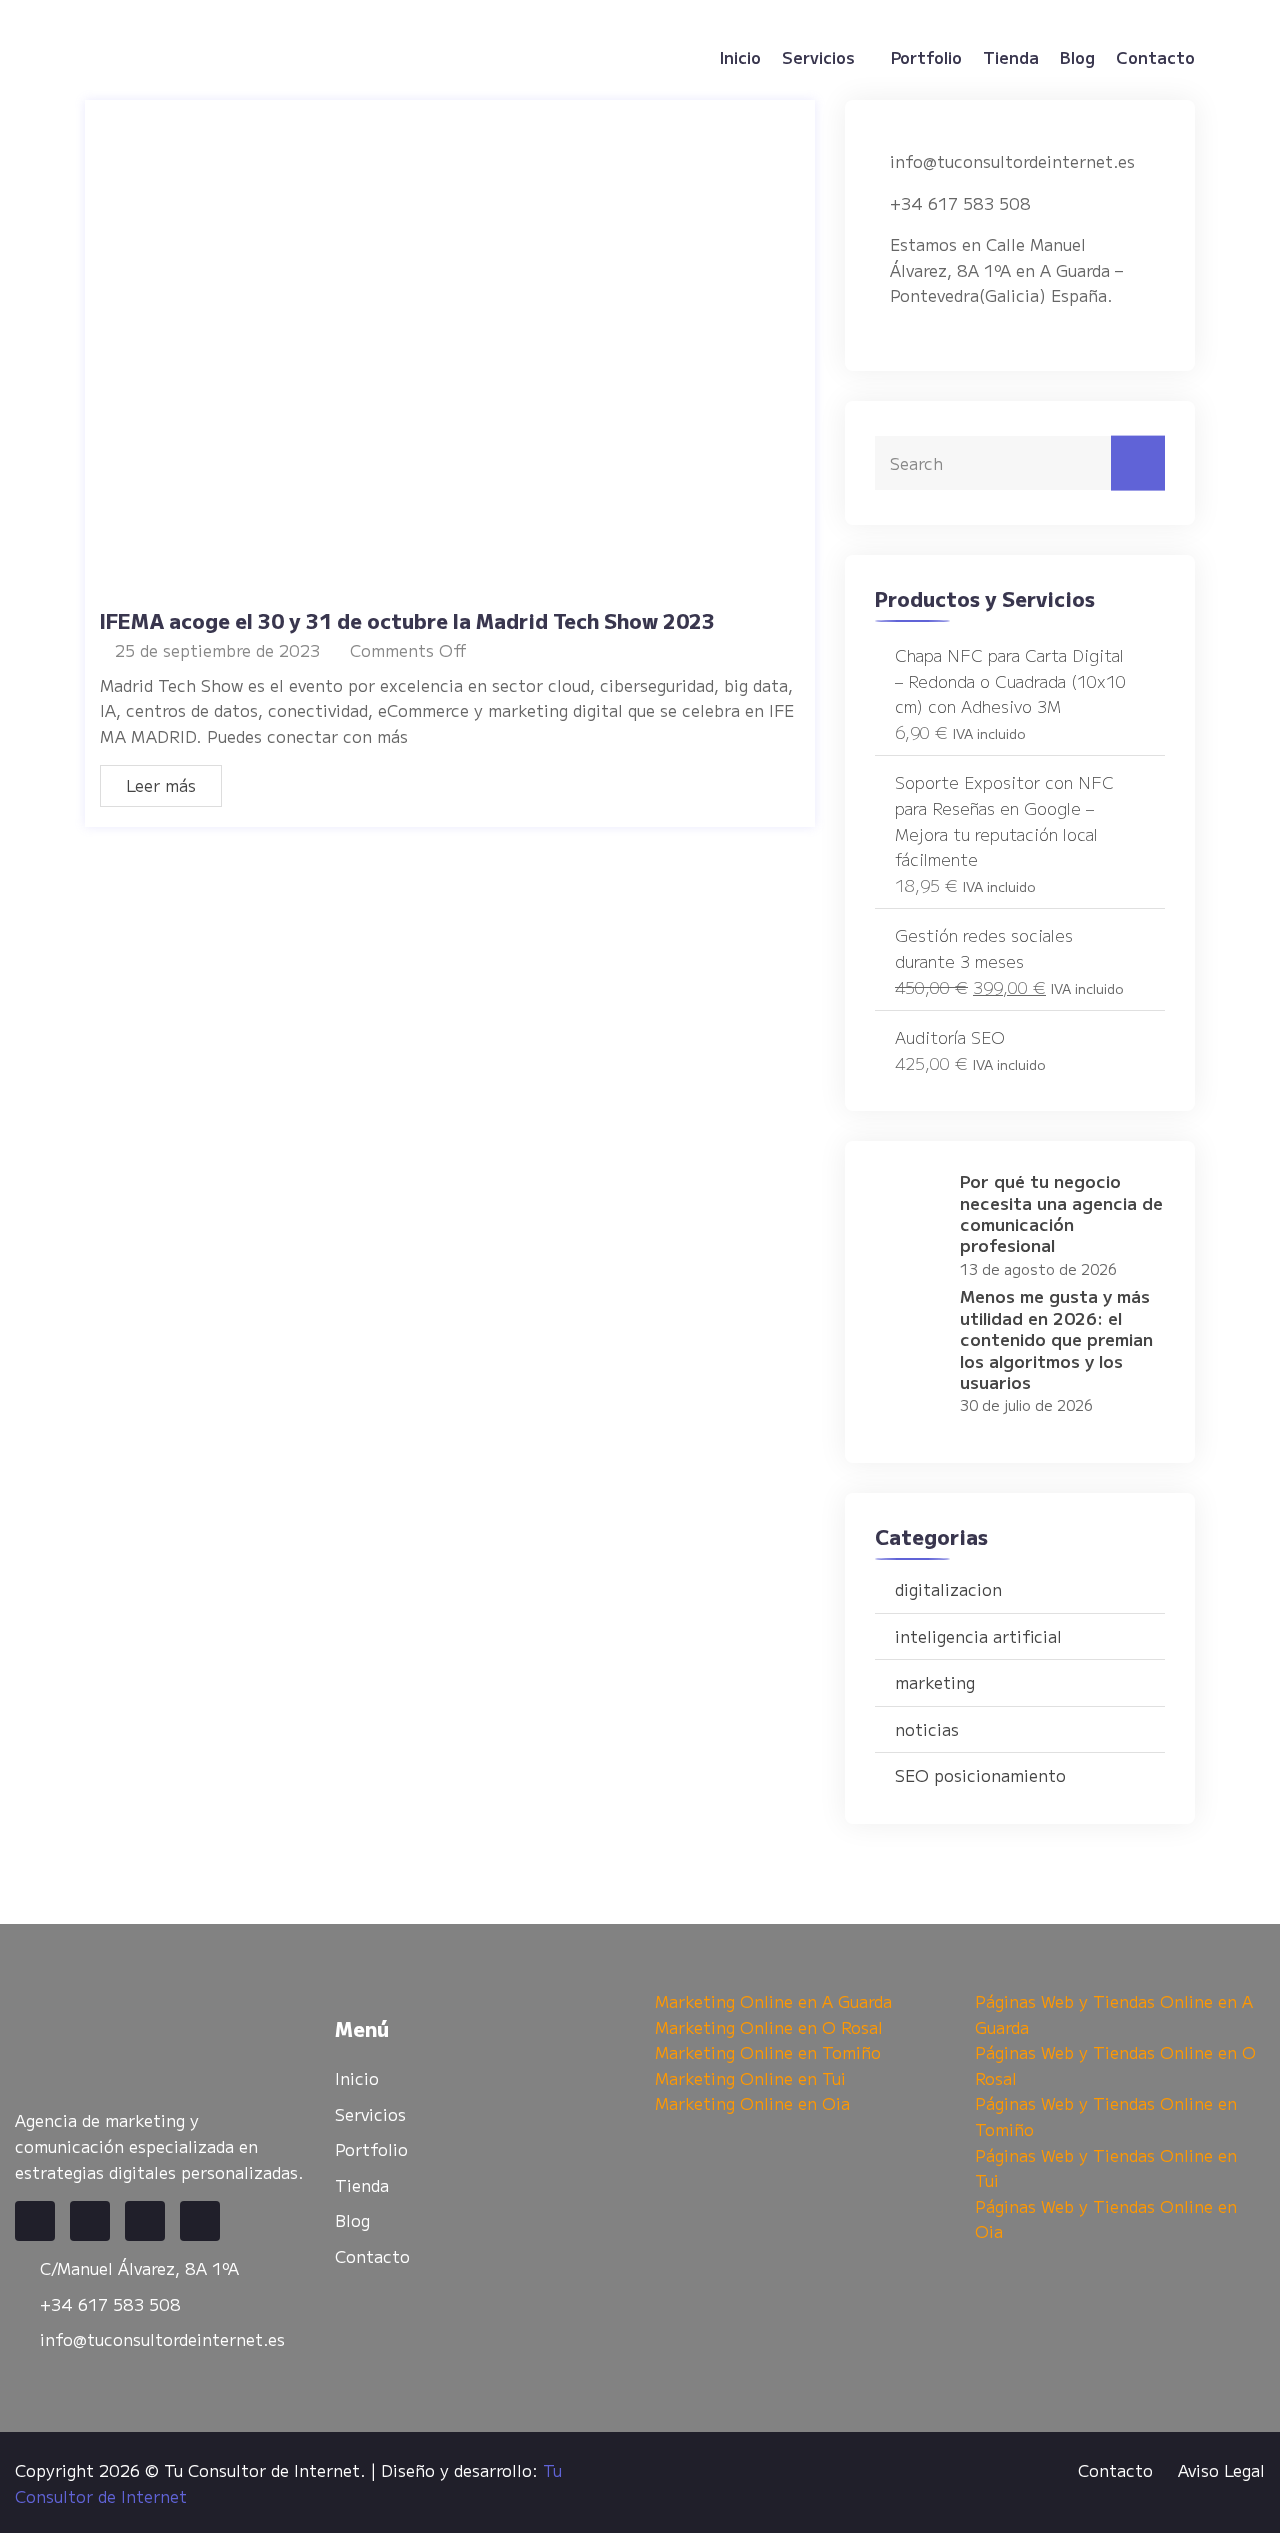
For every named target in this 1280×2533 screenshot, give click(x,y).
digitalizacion (948, 1589)
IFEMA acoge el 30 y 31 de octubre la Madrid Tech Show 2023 (407, 620)
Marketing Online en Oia (752, 2103)
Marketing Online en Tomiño (768, 2052)
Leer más (161, 785)
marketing (935, 1682)
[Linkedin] (145, 2221)
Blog (1077, 57)
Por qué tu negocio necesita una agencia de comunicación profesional (1061, 1212)
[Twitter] (90, 2221)
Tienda (1011, 57)
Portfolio (926, 57)
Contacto (1155, 57)
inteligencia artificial (978, 1636)
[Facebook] (35, 2221)
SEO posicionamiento (980, 1775)
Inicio (740, 57)
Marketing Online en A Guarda (773, 2001)
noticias (927, 1729)
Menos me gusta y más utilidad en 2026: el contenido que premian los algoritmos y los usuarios (1056, 1338)
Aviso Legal (1221, 2470)
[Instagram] (200, 2221)
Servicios (818, 57)
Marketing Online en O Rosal (769, 2027)
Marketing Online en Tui (750, 2078)
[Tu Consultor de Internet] (212, 57)
